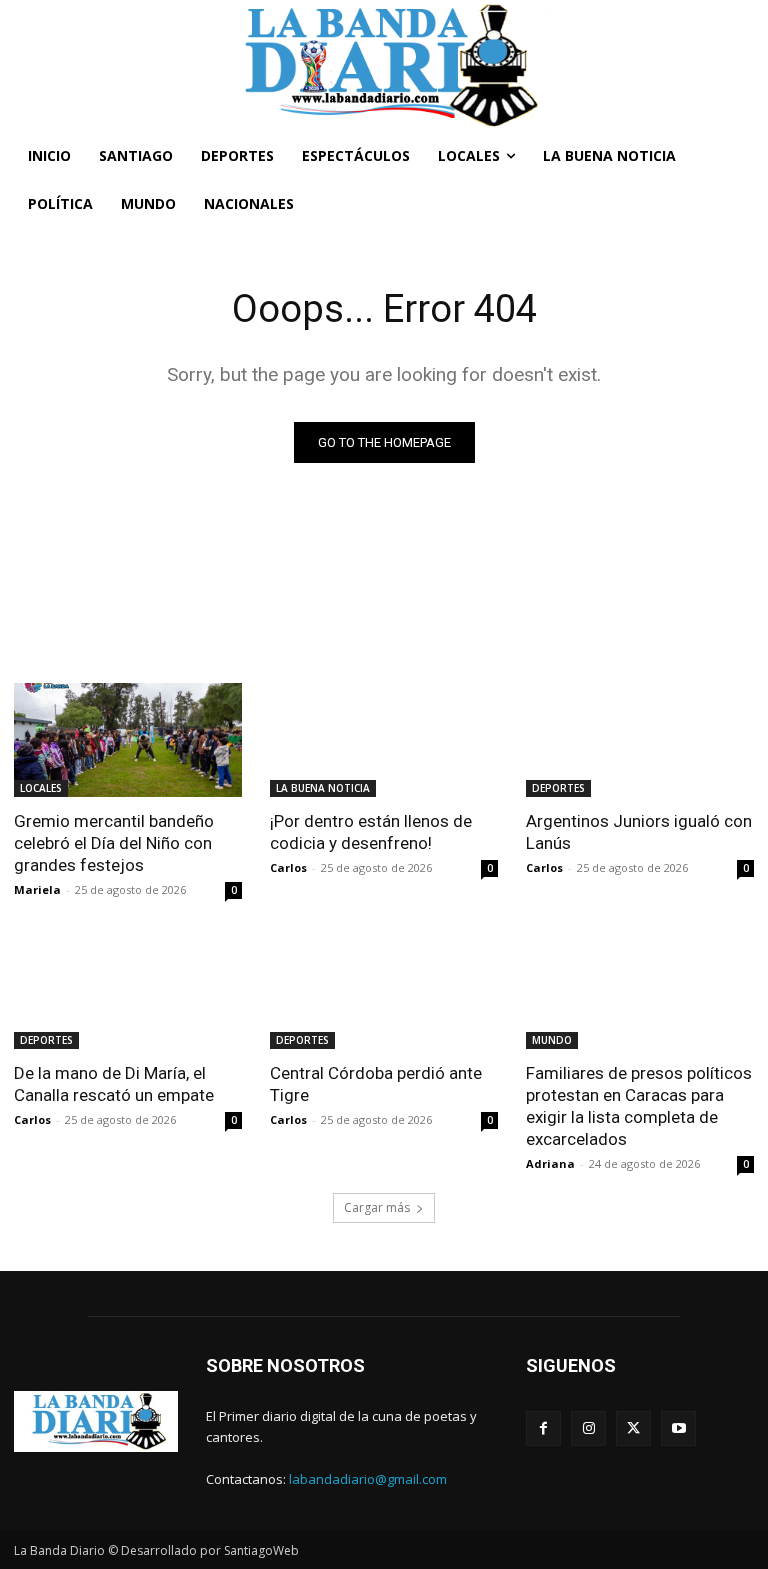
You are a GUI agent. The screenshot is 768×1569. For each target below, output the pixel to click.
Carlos (288, 867)
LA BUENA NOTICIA (323, 788)
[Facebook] (543, 1428)
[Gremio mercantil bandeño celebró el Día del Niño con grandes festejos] (128, 740)
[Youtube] (678, 1428)
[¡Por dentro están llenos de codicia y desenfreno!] (384, 740)
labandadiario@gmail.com (368, 1479)
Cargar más (377, 1207)
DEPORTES (558, 788)
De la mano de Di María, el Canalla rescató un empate (114, 1084)
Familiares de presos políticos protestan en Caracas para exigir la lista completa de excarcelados (639, 1106)
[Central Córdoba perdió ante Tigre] (384, 992)
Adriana (550, 1163)
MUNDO (552, 1040)
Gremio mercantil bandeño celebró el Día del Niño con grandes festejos (114, 843)
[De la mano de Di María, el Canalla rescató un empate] (128, 992)
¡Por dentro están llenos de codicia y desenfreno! (371, 832)
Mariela (37, 889)
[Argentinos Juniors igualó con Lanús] (640, 740)
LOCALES (41, 788)
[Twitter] (633, 1428)
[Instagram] (588, 1428)
